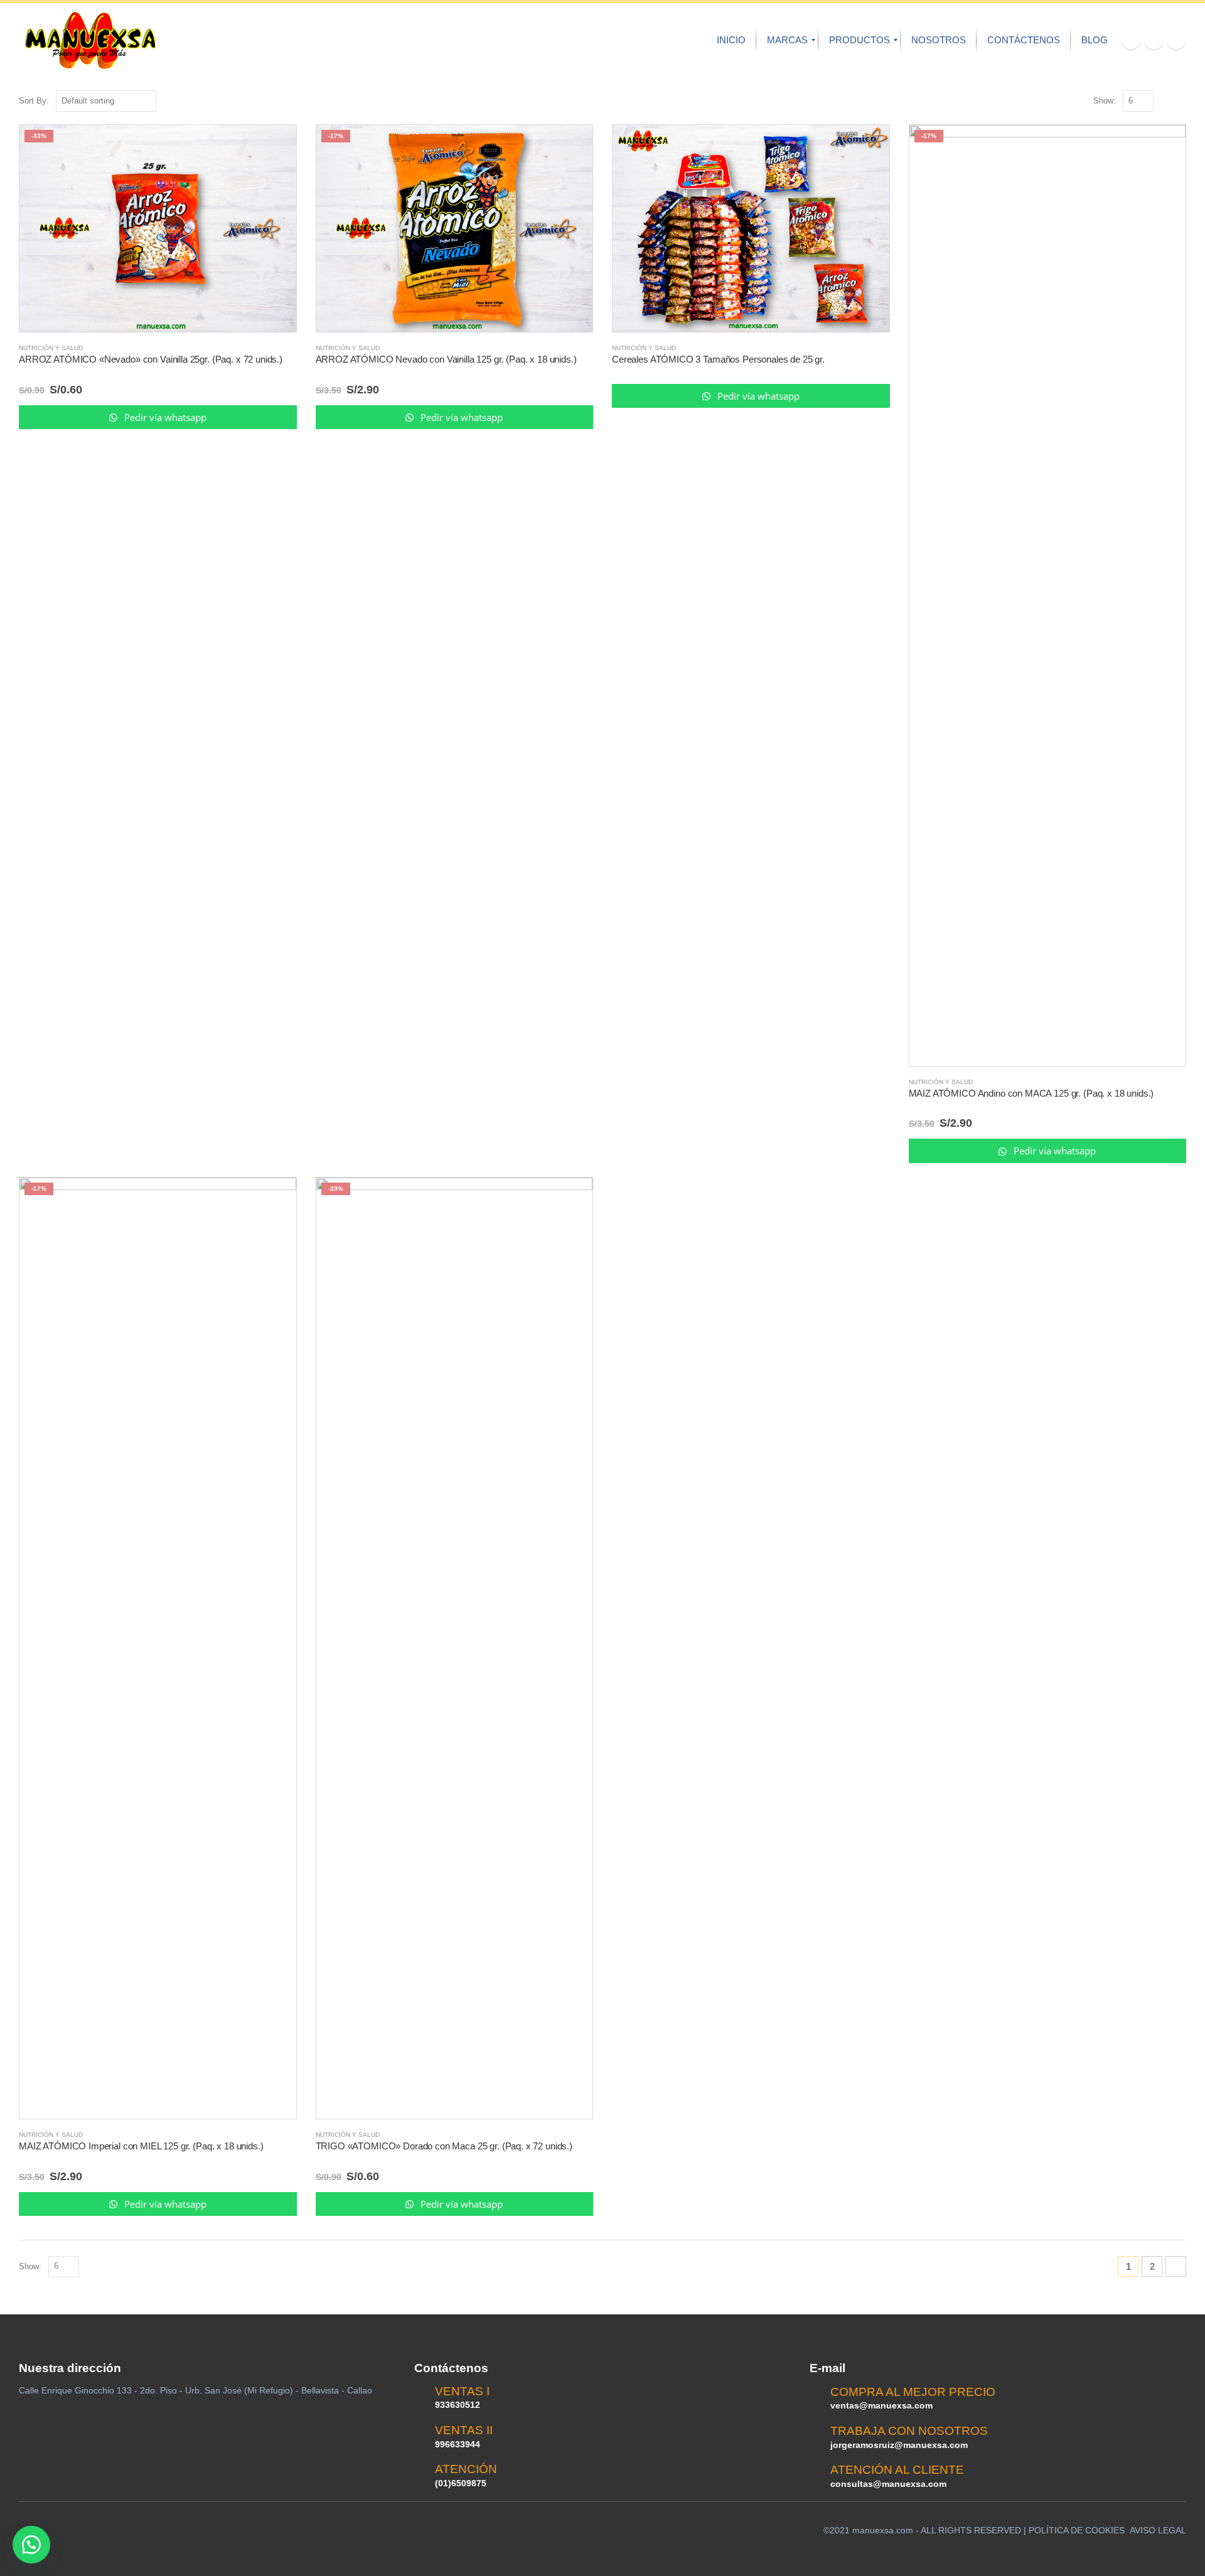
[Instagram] (1176, 40)
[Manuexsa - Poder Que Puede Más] (90, 40)
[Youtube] (1154, 40)
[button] (31, 2545)
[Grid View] (1166, 101)
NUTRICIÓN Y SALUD (51, 348)
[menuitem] (731, 40)
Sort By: (34, 101)
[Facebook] (1131, 40)
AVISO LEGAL (1158, 2530)
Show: (1105, 101)
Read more (276, 146)
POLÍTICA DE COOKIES (1077, 2530)
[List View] (1180, 101)
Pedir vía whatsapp (164, 417)
